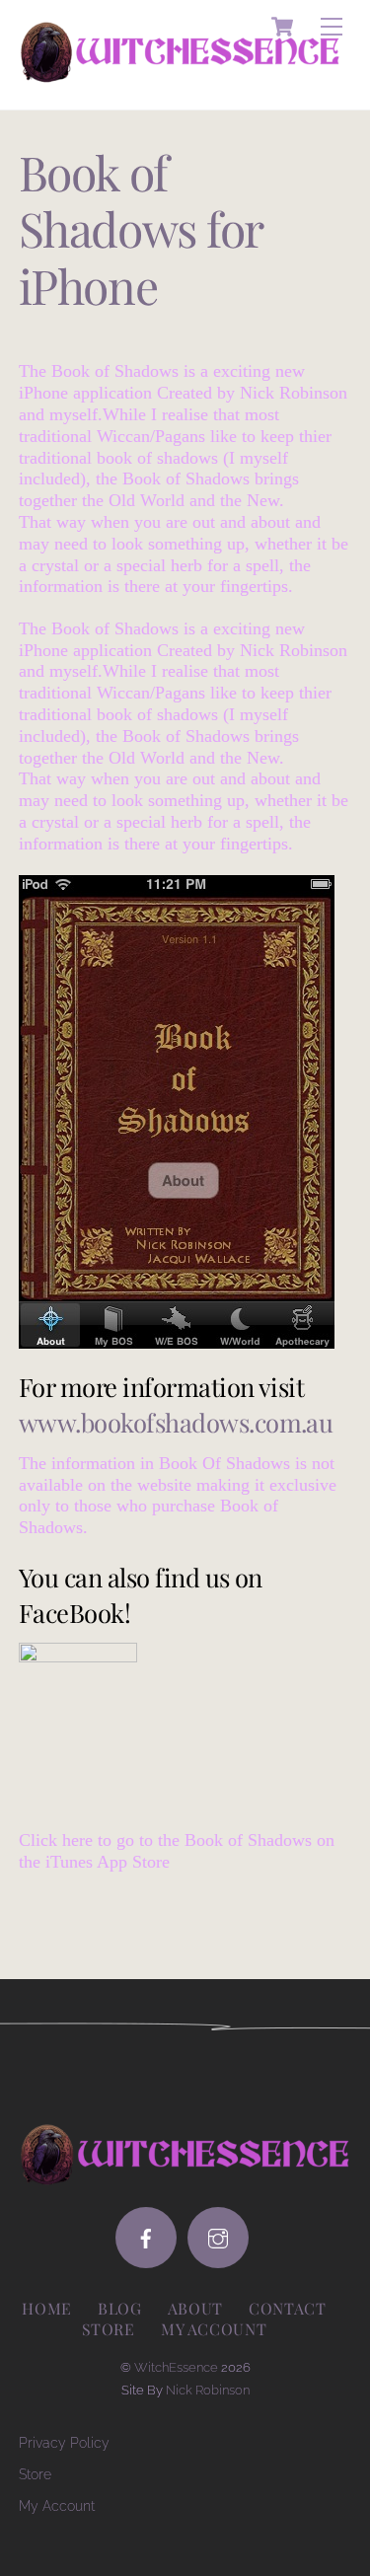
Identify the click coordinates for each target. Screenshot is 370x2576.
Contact (287, 2308)
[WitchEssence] (181, 74)
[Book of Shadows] (78, 1657)
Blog (120, 2308)
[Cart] (282, 27)
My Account (57, 2505)
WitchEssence (176, 2367)
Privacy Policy (64, 2442)
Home (47, 2308)
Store (109, 2329)
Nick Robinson (208, 2390)
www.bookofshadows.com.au (176, 1422)
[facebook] (146, 2238)
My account (214, 2329)
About (195, 2308)
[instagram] (218, 2238)
